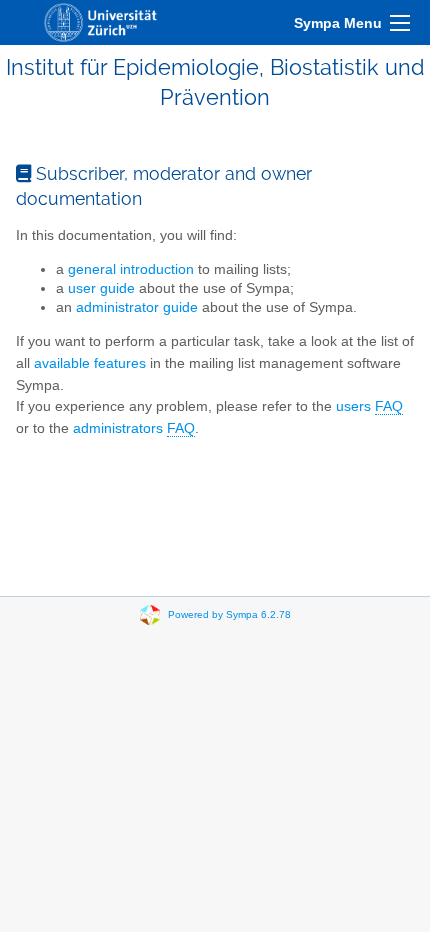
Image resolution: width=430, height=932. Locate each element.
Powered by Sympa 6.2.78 (229, 614)
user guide (101, 288)
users (369, 406)
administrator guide (137, 307)
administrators (134, 428)
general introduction (131, 269)
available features (90, 363)
